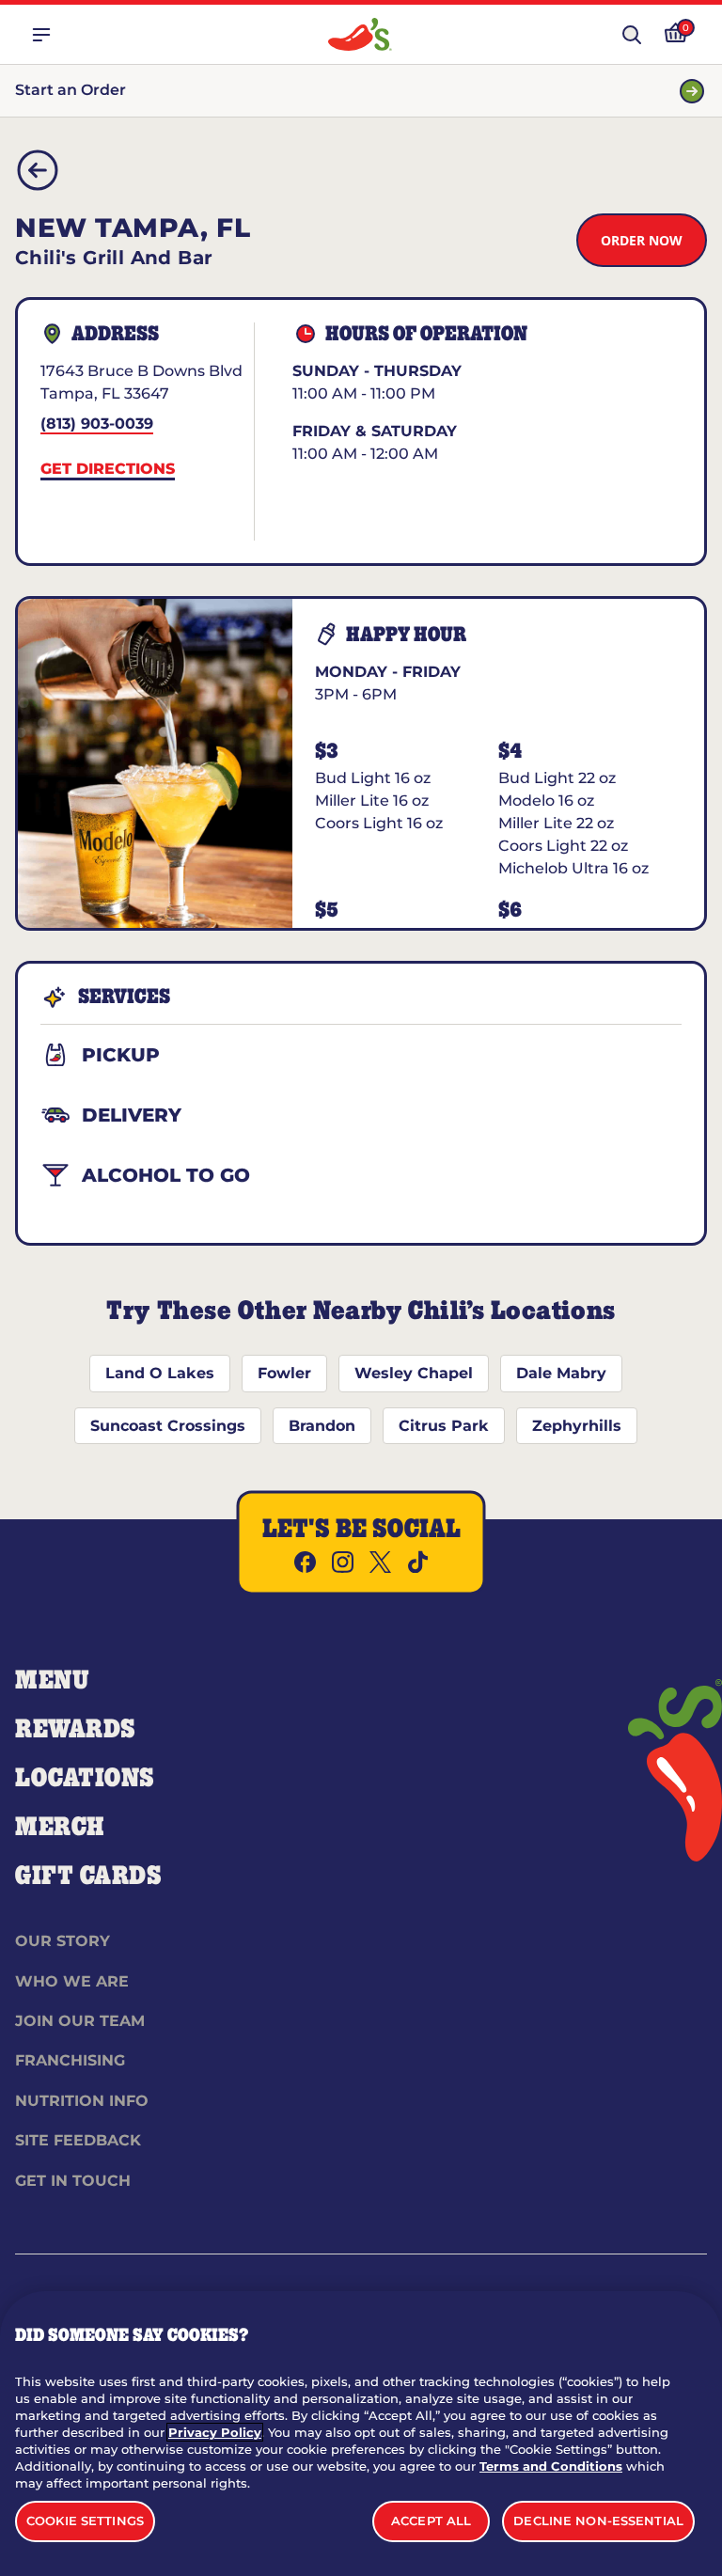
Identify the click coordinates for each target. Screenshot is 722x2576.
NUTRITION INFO (82, 2101)
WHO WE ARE (72, 1981)
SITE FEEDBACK (78, 2140)
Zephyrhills (577, 1426)
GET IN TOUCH (73, 2181)
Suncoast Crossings (168, 1426)
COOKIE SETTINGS (85, 2521)
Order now (642, 240)
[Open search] (632, 35)
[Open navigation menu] (41, 35)
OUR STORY (63, 1941)
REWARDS (76, 1730)
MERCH (60, 1828)
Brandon (322, 1426)
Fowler (284, 1373)
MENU (52, 1681)
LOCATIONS (85, 1779)
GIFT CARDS (89, 1877)
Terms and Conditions (551, 2466)
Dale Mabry (561, 1373)
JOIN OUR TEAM (80, 2021)
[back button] (38, 170)
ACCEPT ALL (431, 2521)
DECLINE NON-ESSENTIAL (598, 2521)
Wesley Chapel (414, 1373)
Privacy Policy (215, 2432)
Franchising (70, 2060)
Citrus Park (444, 1426)
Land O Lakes (160, 1373)
